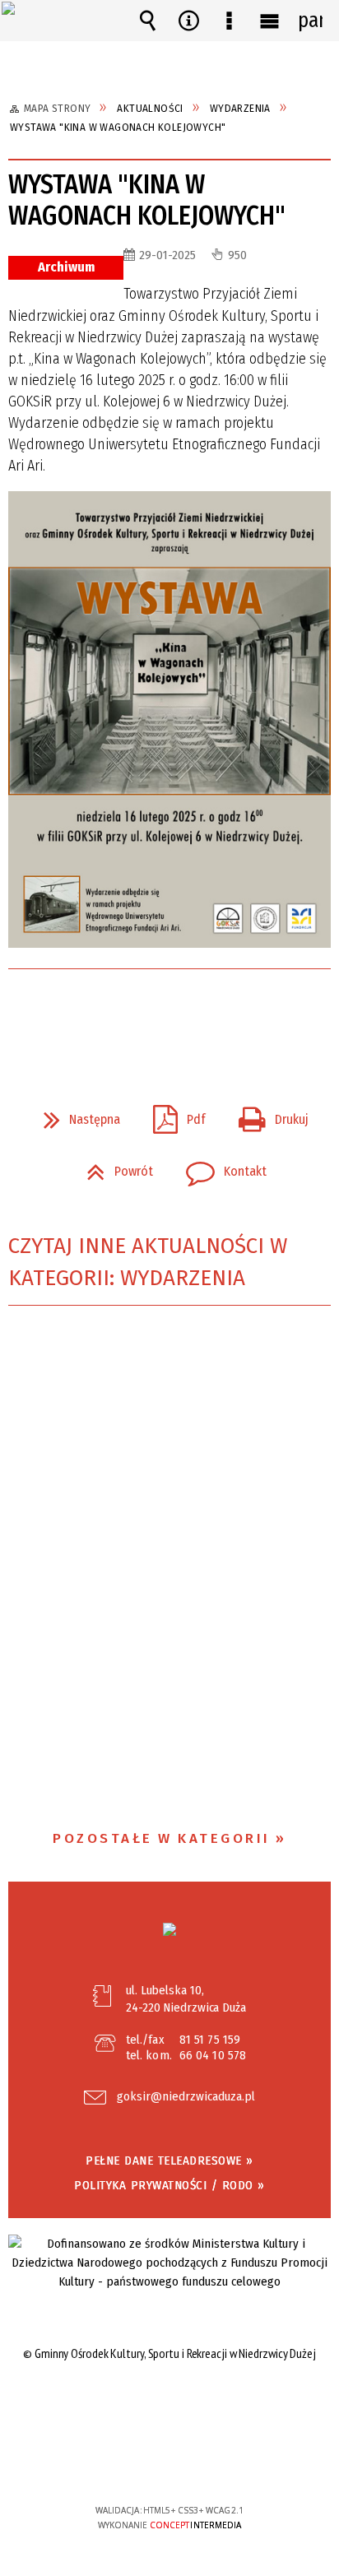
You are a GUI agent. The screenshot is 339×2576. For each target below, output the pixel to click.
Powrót (113, 1167)
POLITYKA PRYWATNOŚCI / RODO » (169, 2185)
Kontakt (220, 1167)
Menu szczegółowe (229, 21)
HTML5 (144, 2463)
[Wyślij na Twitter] (168, 1015)
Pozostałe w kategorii (162, 1838)
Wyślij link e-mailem (197, 1015)
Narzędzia (188, 21)
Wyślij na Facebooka (138, 1015)
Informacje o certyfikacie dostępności (170, 2404)
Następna (75, 1115)
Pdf (173, 1115)
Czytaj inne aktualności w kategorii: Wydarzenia (148, 1262)
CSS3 (169, 2463)
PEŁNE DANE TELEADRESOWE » (169, 2161)
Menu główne (270, 21)
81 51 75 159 (210, 2040)
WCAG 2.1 (220, 2461)
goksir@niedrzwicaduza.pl (186, 2097)
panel (310, 21)
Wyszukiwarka (148, 21)
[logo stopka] (169, 1929)
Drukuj (267, 1115)
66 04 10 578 (213, 2055)
